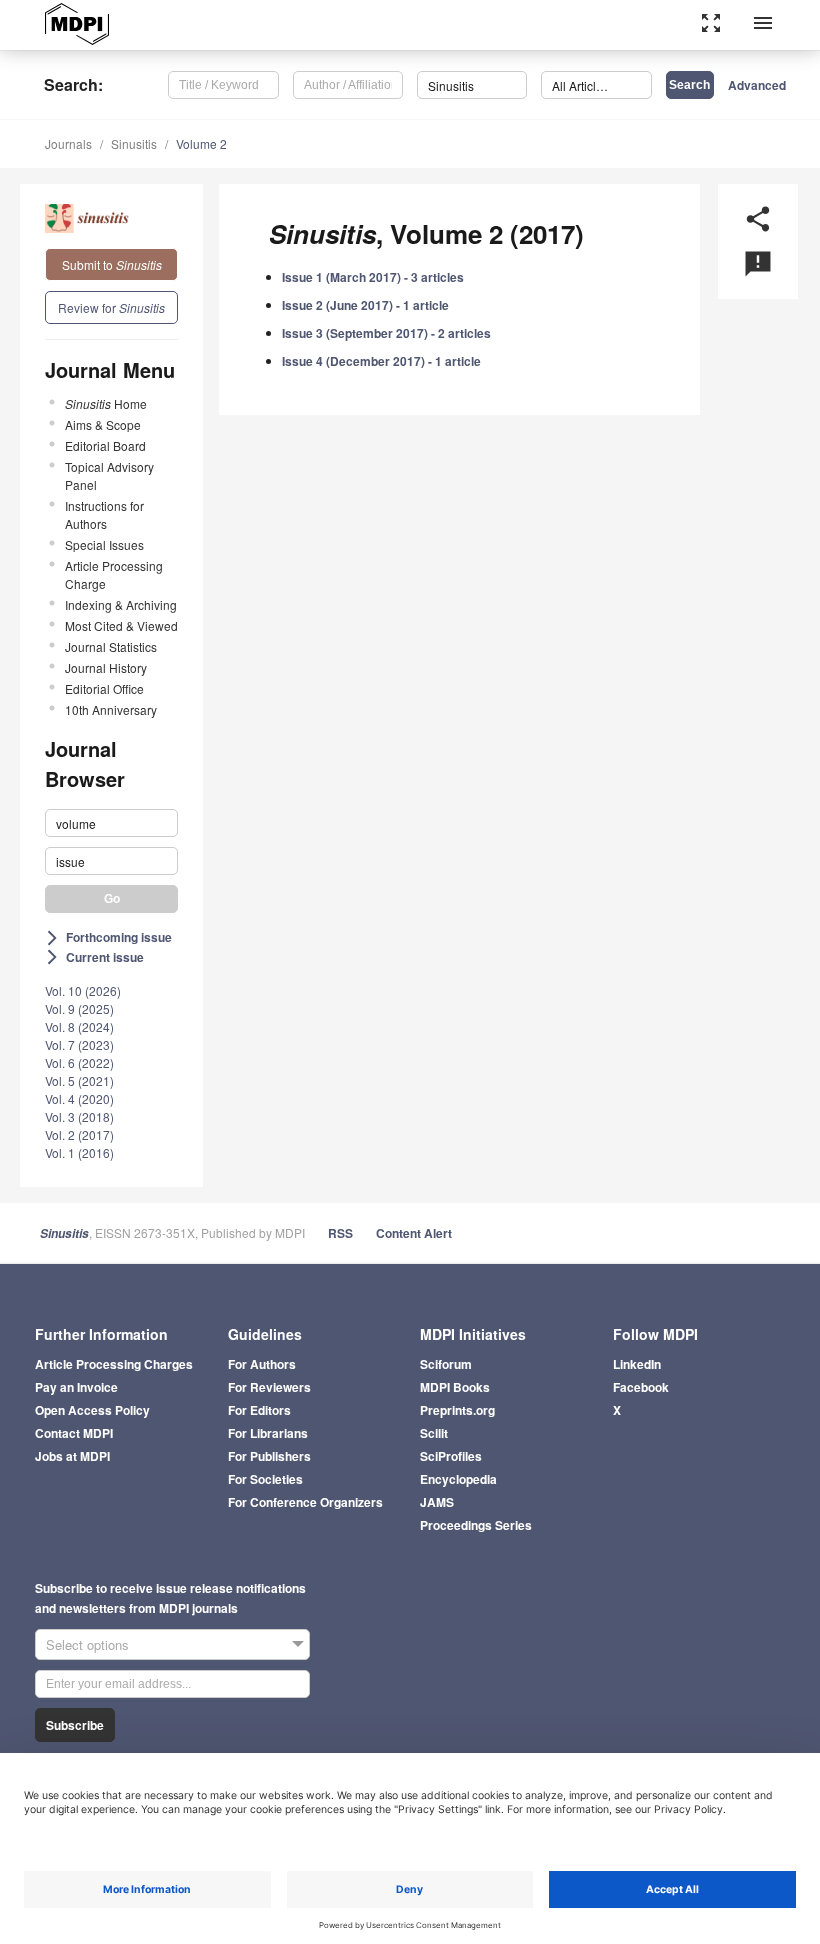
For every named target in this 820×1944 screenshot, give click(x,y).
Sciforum (446, 1364)
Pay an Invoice (76, 1387)
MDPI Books (455, 1387)
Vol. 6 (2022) (79, 1062)
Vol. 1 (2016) (79, 1152)
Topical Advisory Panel (109, 475)
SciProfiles (451, 1456)
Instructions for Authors (104, 514)
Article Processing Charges (114, 1364)
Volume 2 (201, 143)
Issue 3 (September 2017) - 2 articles (386, 333)
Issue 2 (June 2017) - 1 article (365, 305)
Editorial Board (105, 445)
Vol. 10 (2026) (83, 990)
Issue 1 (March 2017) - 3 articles (373, 277)
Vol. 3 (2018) (79, 1116)
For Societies (265, 1479)
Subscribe (75, 1725)
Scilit (434, 1433)
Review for (111, 307)
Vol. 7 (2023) (79, 1044)
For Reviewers (269, 1387)
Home (106, 403)
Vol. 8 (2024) (79, 1026)
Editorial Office (104, 688)
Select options (87, 1644)
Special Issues (104, 544)
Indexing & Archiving (121, 604)
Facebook (641, 1387)
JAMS (437, 1502)
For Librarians (268, 1433)
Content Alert (414, 1233)
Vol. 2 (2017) (79, 1134)
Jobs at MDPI (72, 1456)
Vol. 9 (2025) (79, 1008)
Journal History (106, 667)
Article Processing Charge (114, 574)
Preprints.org (457, 1410)
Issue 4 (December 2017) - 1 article (381, 361)
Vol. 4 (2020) (79, 1098)
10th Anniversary (111, 709)
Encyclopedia (458, 1479)
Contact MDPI (74, 1433)
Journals (68, 143)
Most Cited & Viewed (121, 625)
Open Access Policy (92, 1410)
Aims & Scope (103, 424)
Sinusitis (134, 143)
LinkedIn (637, 1364)
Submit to (112, 264)
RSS (340, 1233)
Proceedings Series (476, 1525)
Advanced (757, 85)
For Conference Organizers (305, 1502)
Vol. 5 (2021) (79, 1080)
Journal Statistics (111, 646)
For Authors (262, 1364)
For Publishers (269, 1456)
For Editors (259, 1410)
